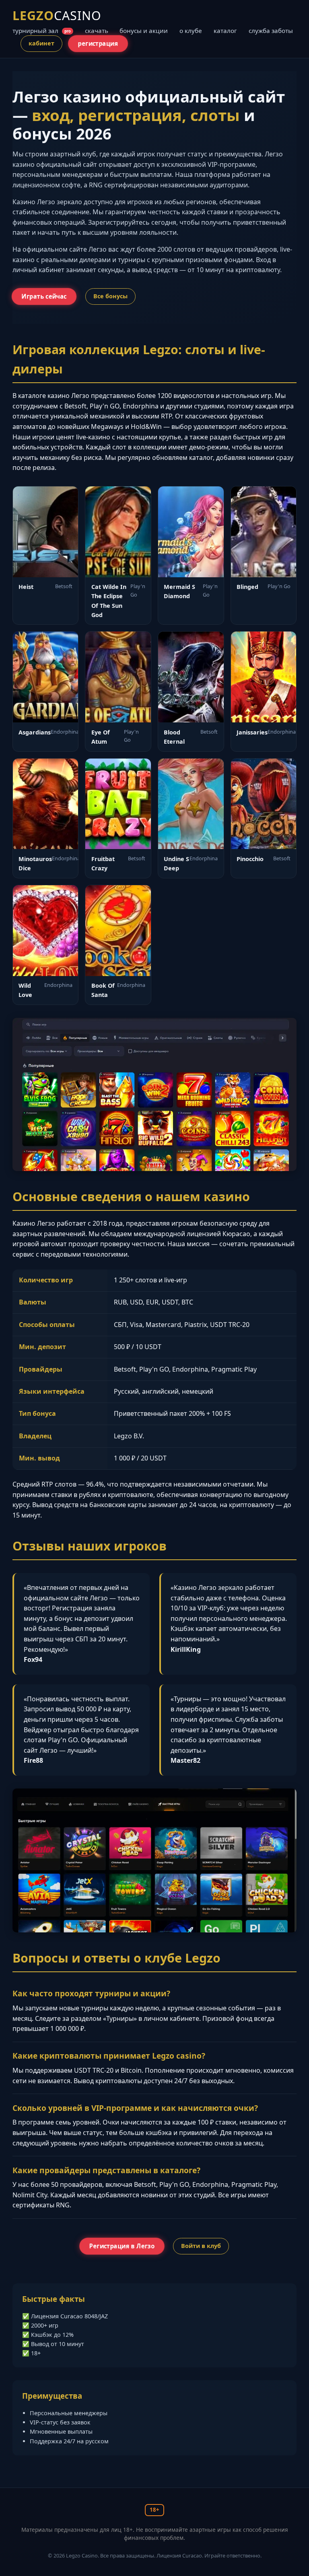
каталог (225, 31)
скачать (97, 31)
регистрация (98, 43)
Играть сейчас (44, 296)
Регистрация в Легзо (122, 2246)
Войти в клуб (201, 2246)
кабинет (41, 43)
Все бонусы (110, 296)
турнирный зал (42, 31)
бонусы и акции (144, 31)
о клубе (191, 31)
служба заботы (271, 31)
